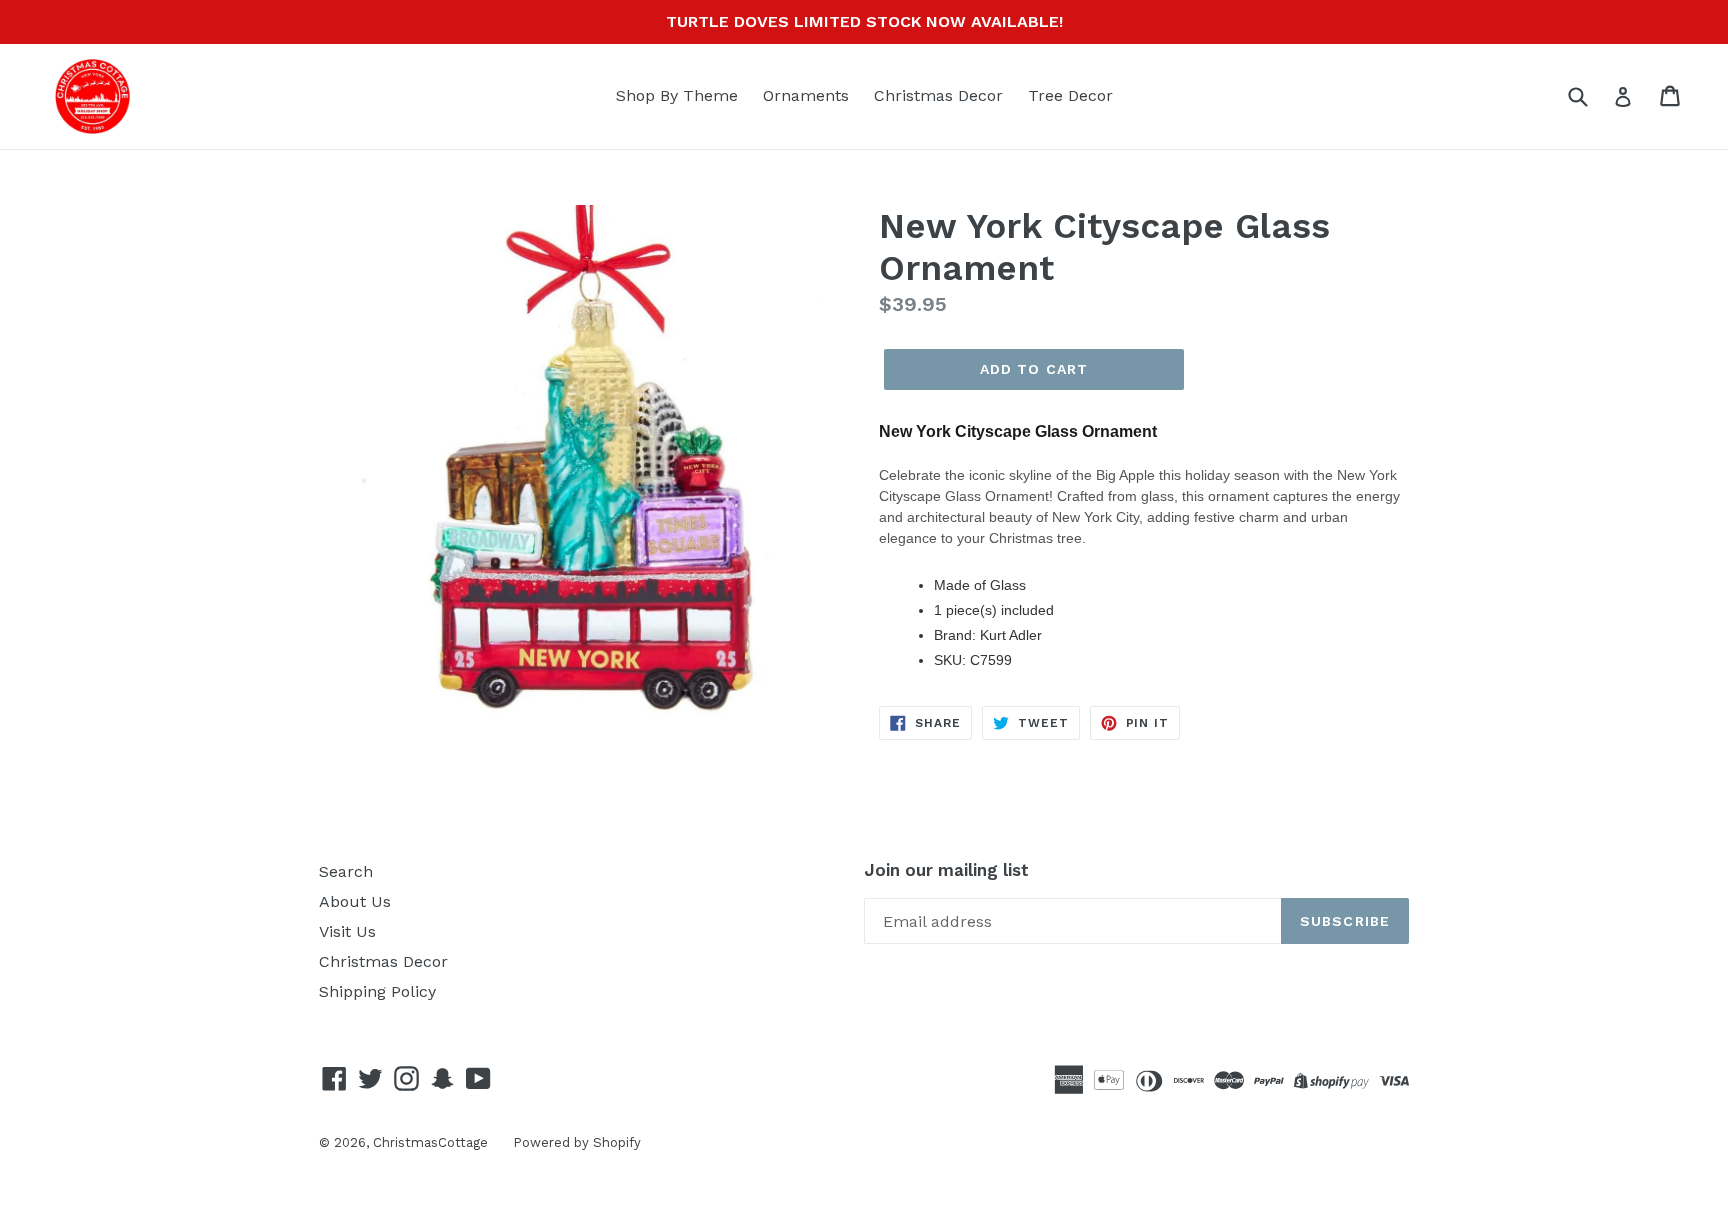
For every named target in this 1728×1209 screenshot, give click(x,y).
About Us (355, 901)
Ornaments (806, 95)
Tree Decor (1070, 95)
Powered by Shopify (577, 1142)
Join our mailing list (946, 870)
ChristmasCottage (430, 1142)
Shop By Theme (677, 95)
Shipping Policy (377, 991)
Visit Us (347, 931)
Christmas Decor (938, 95)
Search (346, 871)
